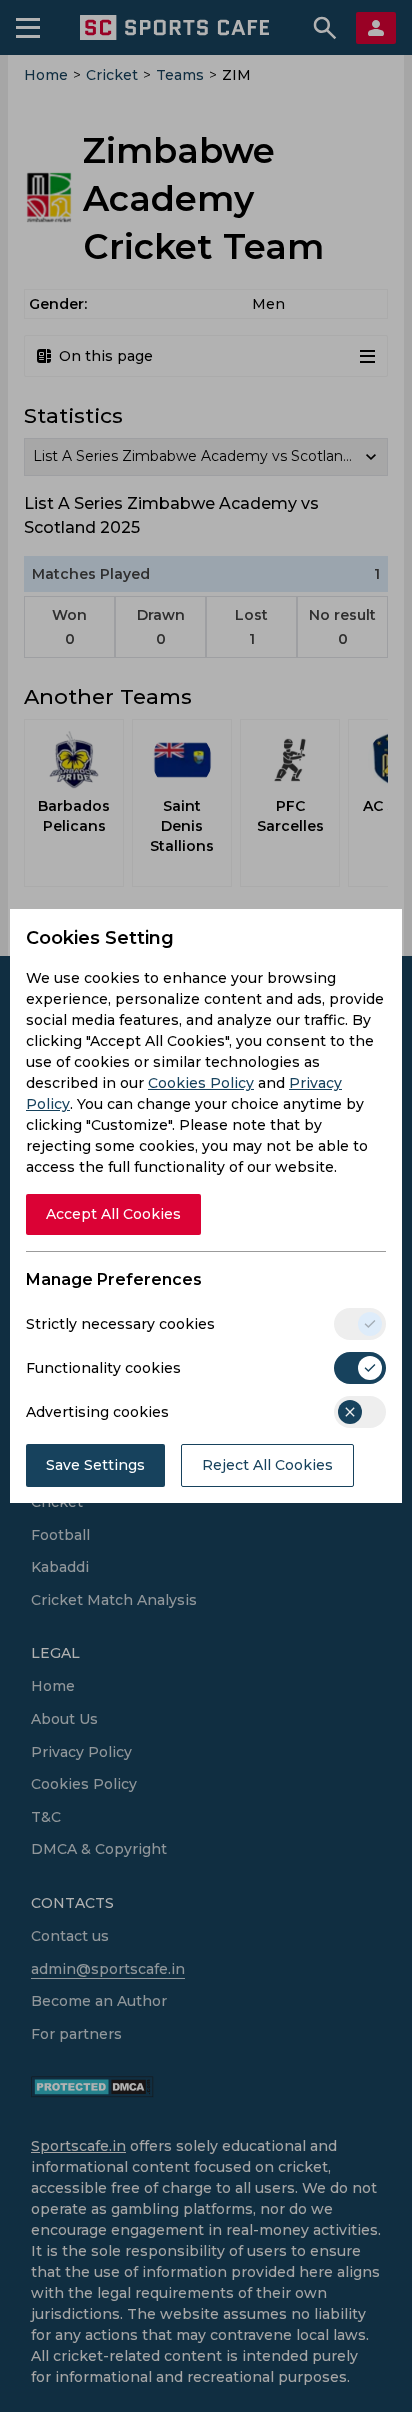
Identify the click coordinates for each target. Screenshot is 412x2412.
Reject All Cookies (267, 1465)
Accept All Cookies (113, 1214)
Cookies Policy (201, 1083)
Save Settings (95, 1465)
